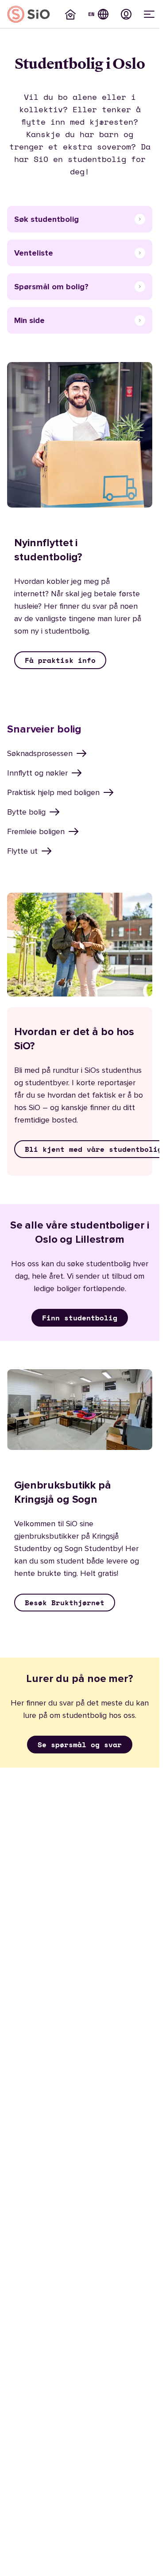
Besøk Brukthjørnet (65, 1603)
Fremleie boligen (36, 831)
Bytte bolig (26, 812)
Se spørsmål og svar (80, 1745)
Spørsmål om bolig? (51, 287)
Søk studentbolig (46, 219)
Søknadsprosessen (40, 753)
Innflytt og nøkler (37, 773)
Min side (29, 320)
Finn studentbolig (80, 1318)
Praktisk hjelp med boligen (53, 792)
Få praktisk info (60, 660)
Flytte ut (22, 851)
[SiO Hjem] (29, 14)
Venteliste (34, 253)
